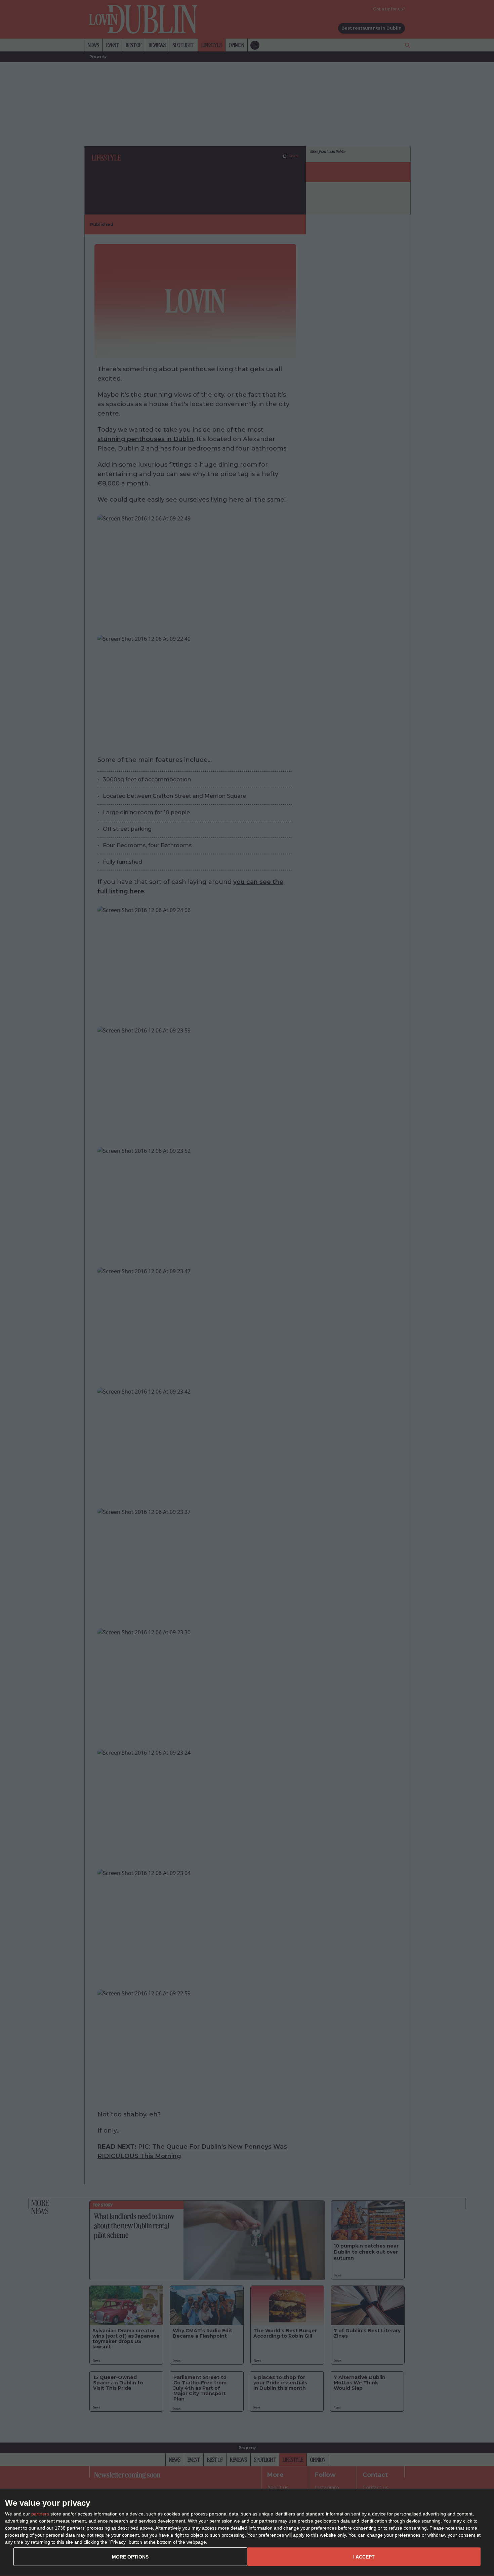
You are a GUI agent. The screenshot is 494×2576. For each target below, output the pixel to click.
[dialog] (247, 2532)
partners (40, 2514)
